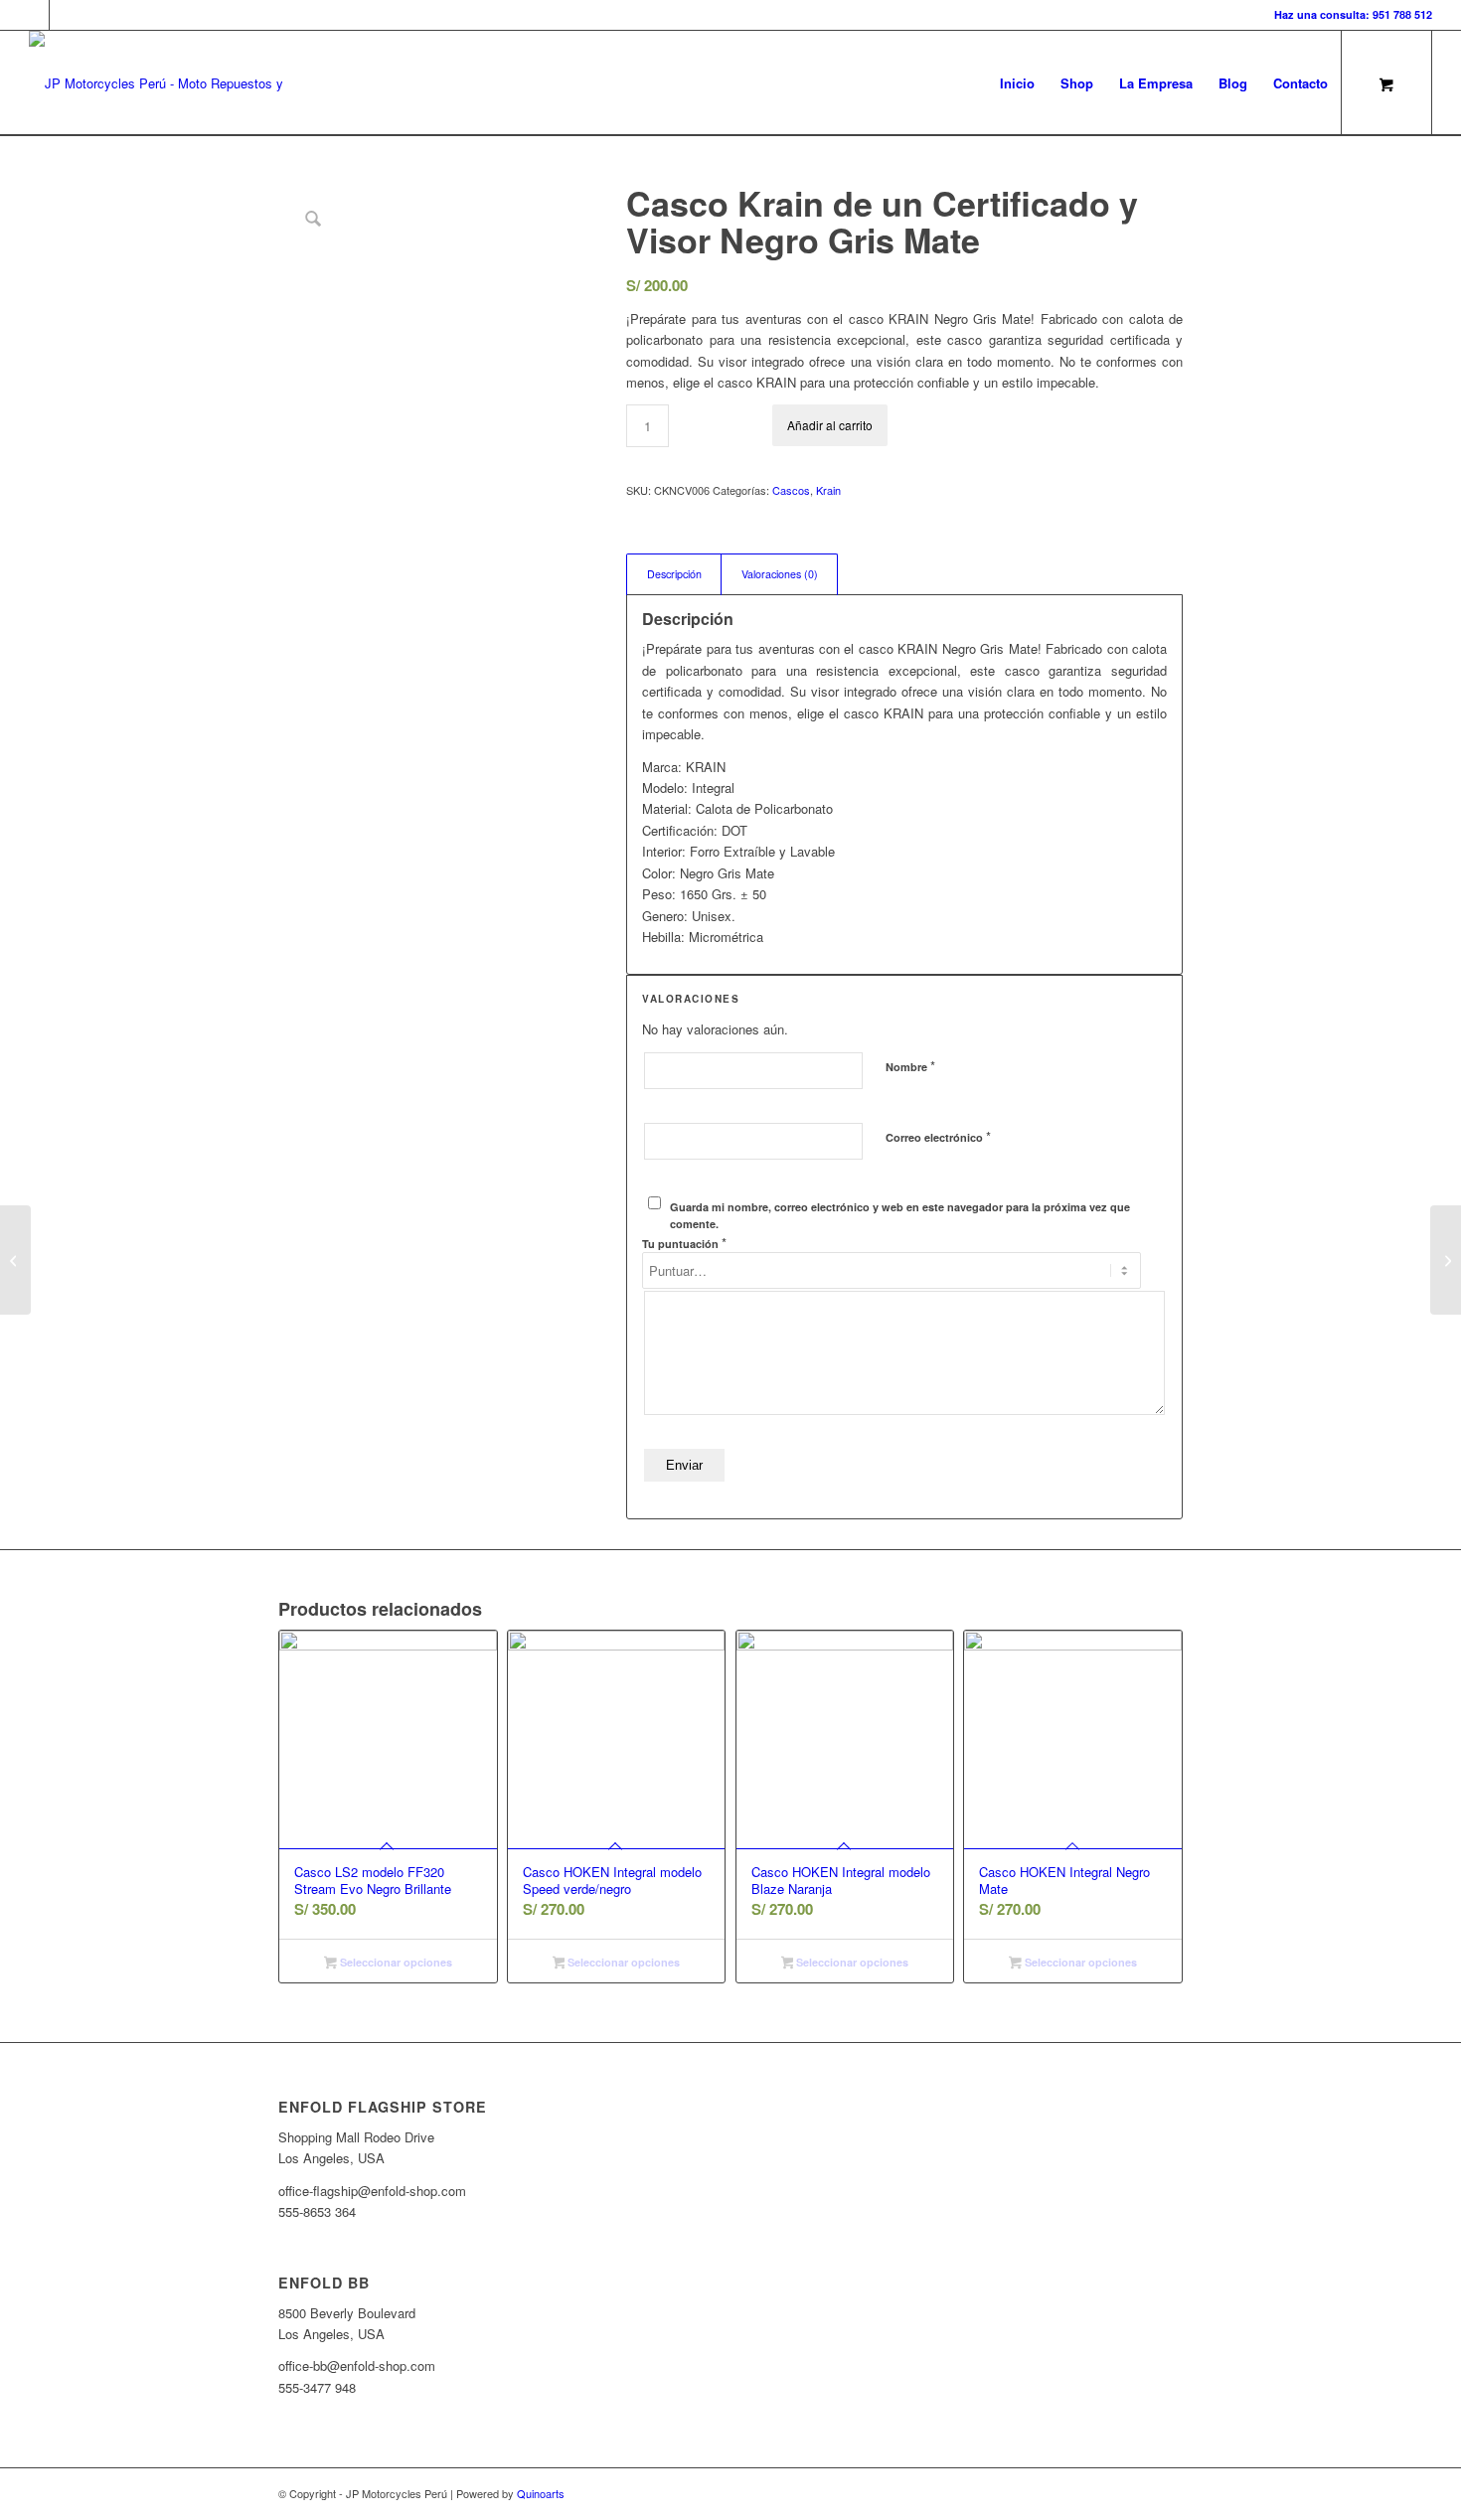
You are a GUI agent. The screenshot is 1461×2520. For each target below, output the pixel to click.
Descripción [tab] (674, 574)
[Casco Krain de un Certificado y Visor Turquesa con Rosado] (1446, 1260)
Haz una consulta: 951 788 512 (1353, 14)
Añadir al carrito (830, 425)
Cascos (791, 490)
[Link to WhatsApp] (65, 15)
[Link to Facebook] (34, 15)
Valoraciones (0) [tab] (780, 574)
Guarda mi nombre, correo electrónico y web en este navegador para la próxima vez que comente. (900, 1215)
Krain (828, 490)
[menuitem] (1017, 83)
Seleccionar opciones (395, 1962)
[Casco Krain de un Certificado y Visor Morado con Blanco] (15, 1260)
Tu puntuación (684, 1243)
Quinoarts (541, 2493)
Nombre (910, 1066)
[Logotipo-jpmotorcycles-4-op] (185, 83)
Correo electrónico (938, 1136)
